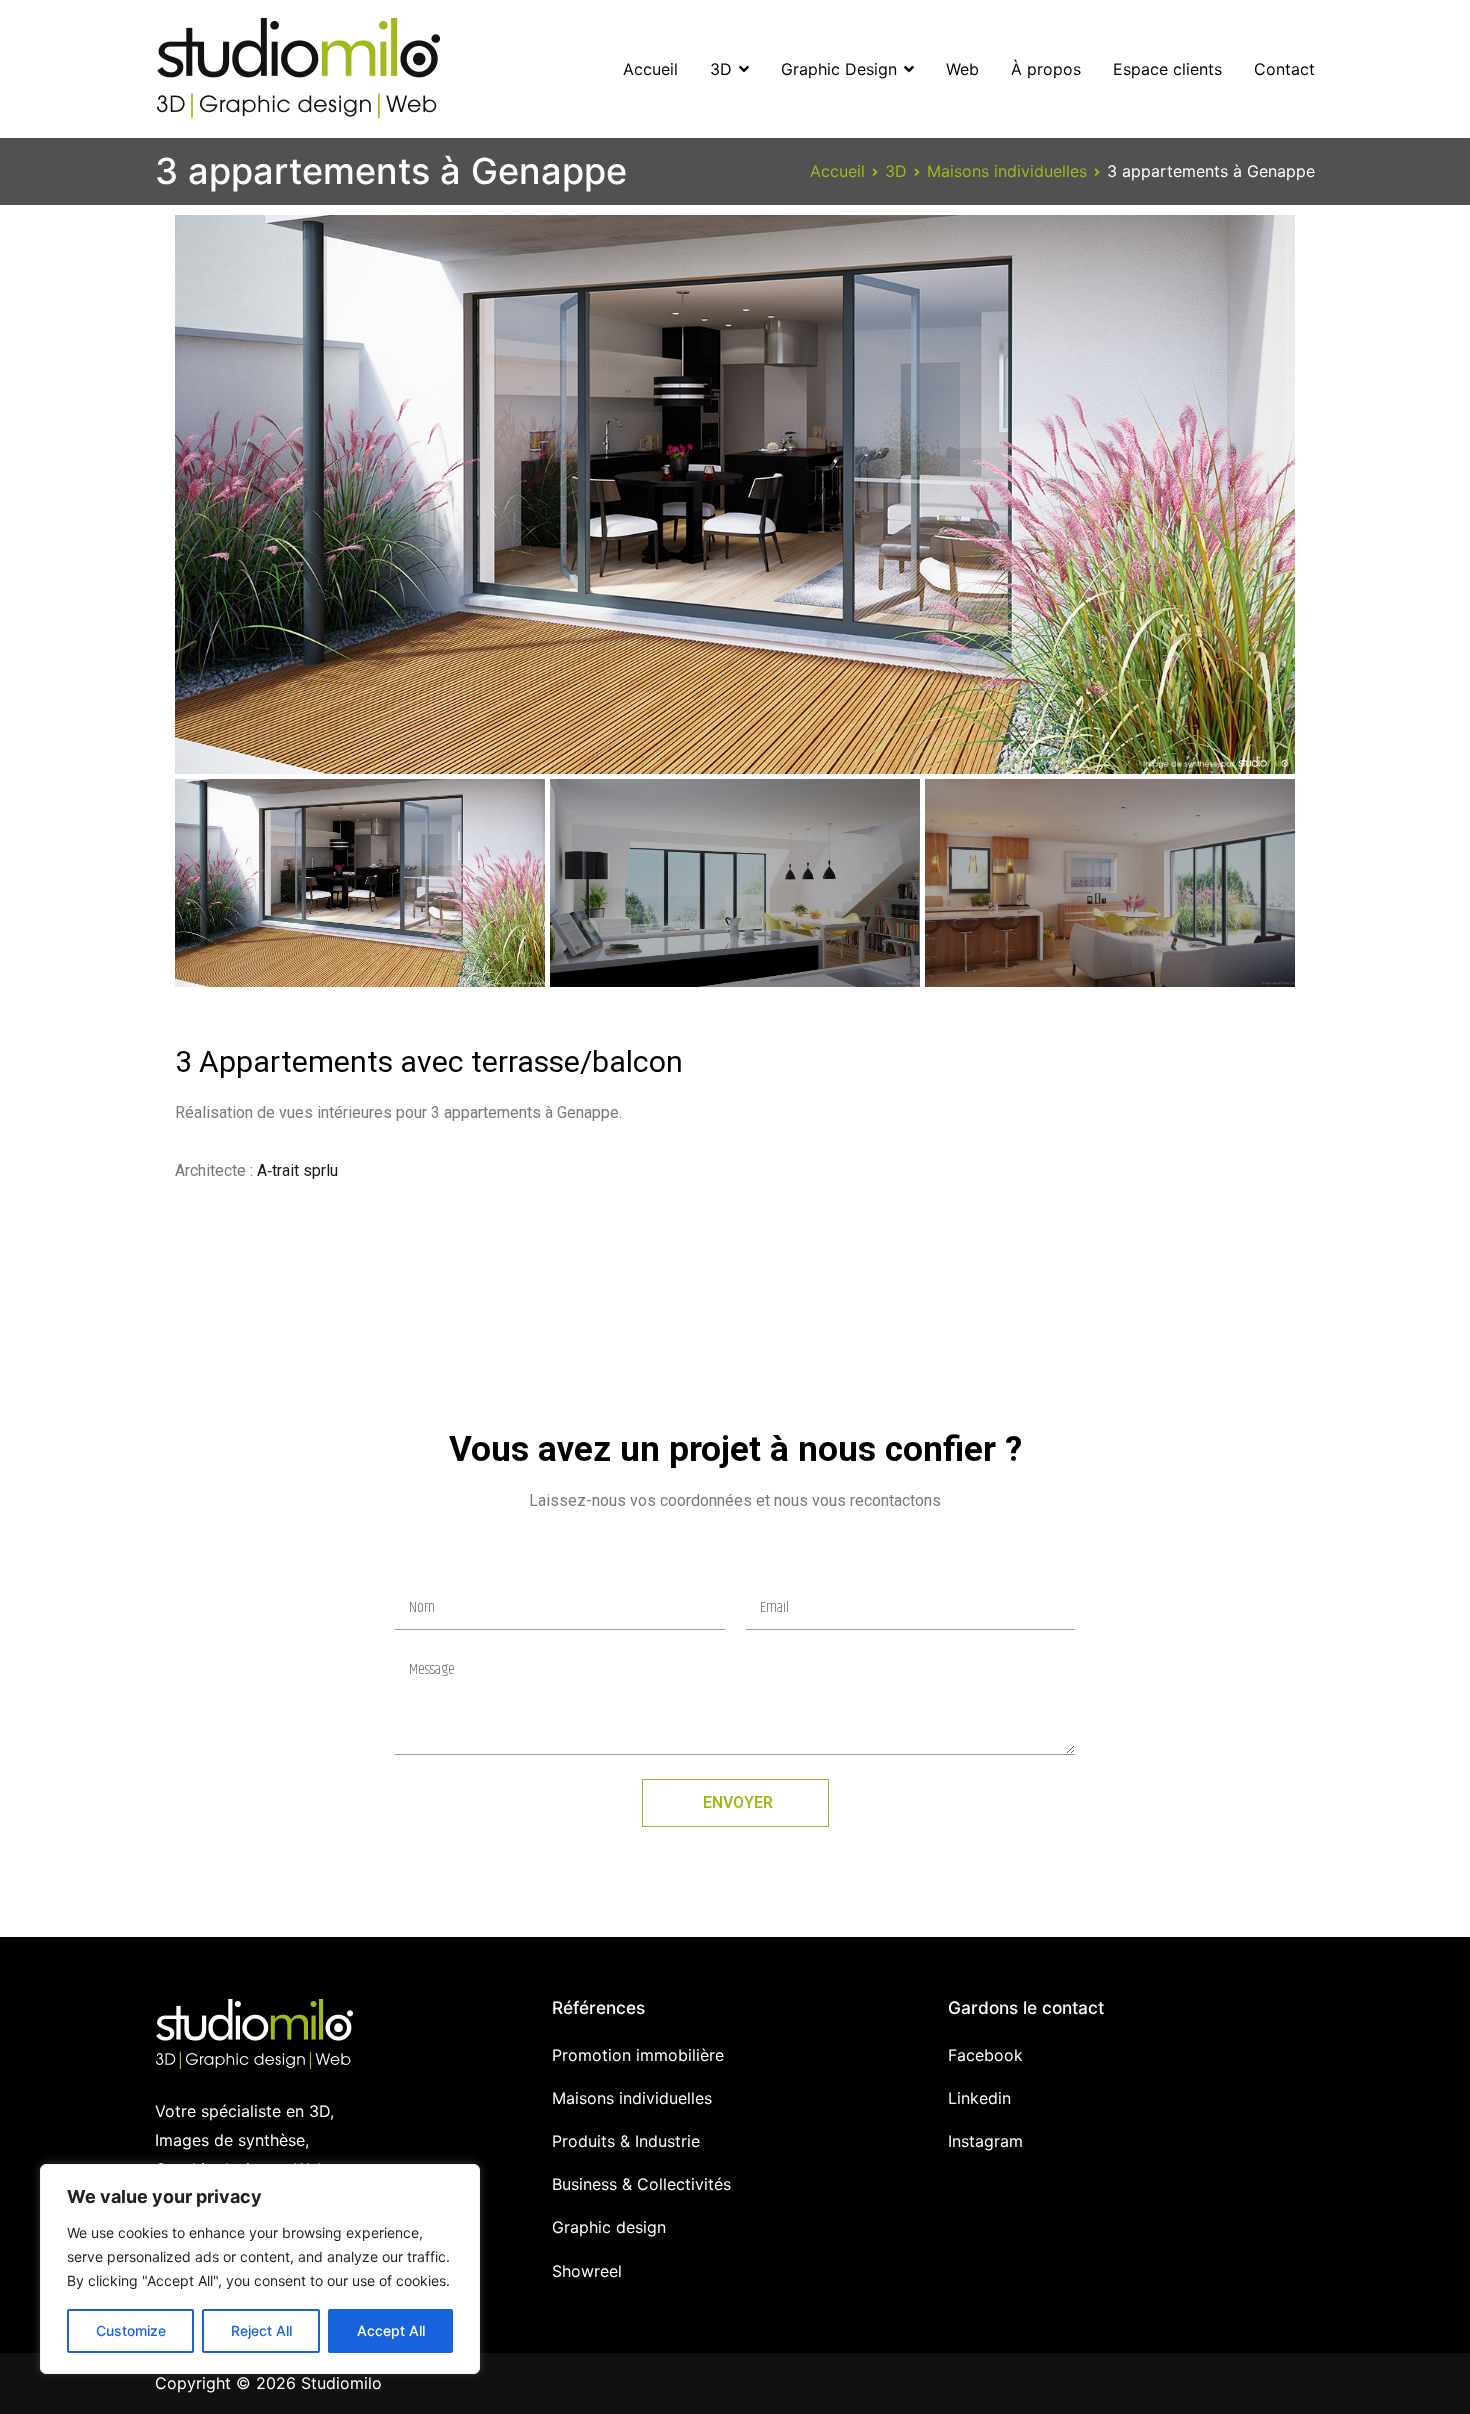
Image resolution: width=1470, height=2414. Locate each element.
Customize (131, 2330)
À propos (1046, 69)
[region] (260, 2269)
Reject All (261, 2330)
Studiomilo (341, 2383)
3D (721, 69)
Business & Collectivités (641, 2184)
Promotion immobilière (638, 2055)
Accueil (650, 69)
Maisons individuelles (632, 2098)
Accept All (391, 2330)
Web (962, 69)
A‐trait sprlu (297, 1170)
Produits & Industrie (626, 2141)
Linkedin (979, 2098)
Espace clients (1167, 69)
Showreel (587, 2271)
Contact (1284, 69)
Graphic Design (839, 69)
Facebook (985, 2055)
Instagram (985, 2141)
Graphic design (609, 2227)
